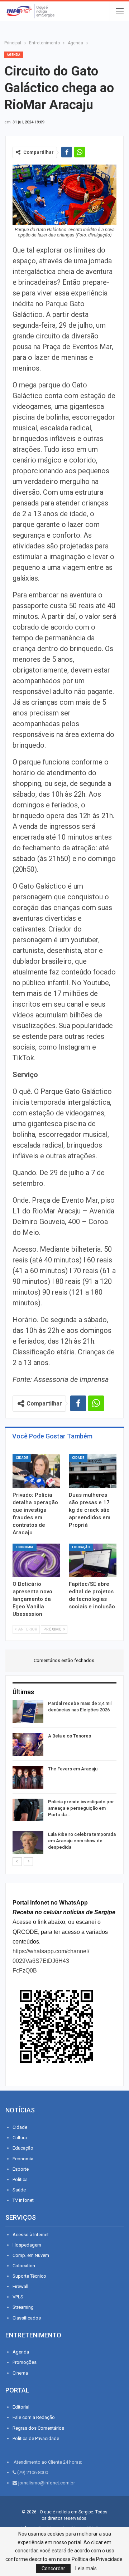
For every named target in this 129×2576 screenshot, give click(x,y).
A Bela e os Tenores (70, 1736)
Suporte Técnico (29, 2276)
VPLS (18, 2297)
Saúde (19, 2190)
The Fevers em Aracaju (73, 1769)
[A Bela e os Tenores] (28, 1744)
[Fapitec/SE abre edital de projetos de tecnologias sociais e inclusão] (93, 1560)
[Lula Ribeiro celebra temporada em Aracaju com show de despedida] (28, 1843)
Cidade (22, 1458)
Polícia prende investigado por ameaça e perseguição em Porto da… (81, 1808)
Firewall (20, 2286)
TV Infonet (23, 2200)
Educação (81, 1547)
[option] (64, 1778)
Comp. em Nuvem (31, 2255)
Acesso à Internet (31, 2235)
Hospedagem (27, 2245)
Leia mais (86, 2568)
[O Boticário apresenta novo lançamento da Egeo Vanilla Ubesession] (36, 1560)
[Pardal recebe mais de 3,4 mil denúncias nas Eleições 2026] (28, 1712)
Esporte (21, 2169)
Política (20, 2179)
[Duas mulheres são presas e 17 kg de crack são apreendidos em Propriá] (93, 1471)
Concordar (53, 2568)
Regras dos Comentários (38, 2428)
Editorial (21, 2407)
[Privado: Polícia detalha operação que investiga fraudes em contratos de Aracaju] (36, 1471)
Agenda (14, 55)
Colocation (24, 2266)
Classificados (27, 2318)
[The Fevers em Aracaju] (28, 1777)
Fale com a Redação (34, 2417)
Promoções (25, 2362)
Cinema (20, 2373)
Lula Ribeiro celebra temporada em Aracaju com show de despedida (82, 1841)
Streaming (23, 2307)
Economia (25, 1547)
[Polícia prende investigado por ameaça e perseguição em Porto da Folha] (28, 1810)
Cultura (20, 2138)
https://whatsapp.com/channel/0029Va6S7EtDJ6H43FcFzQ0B (51, 1961)
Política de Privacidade (36, 2438)
